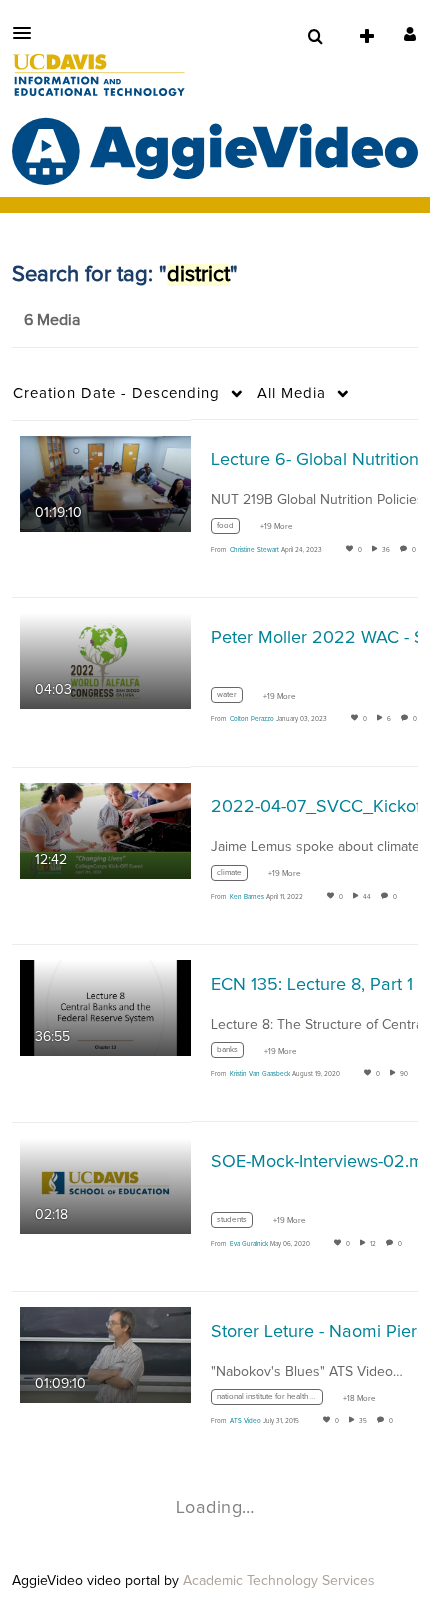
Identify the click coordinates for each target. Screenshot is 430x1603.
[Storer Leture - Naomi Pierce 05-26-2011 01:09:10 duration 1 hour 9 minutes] (105, 1354)
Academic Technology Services (279, 1581)
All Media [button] (291, 393)
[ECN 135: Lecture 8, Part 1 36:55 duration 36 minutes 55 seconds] (105, 1008)
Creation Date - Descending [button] (116, 393)
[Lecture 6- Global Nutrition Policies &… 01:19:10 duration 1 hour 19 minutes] (105, 483)
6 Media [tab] (52, 320)
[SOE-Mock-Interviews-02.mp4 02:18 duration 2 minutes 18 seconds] (105, 1185)
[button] (28, 33)
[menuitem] (315, 37)
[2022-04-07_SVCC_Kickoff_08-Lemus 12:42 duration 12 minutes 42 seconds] (105, 830)
